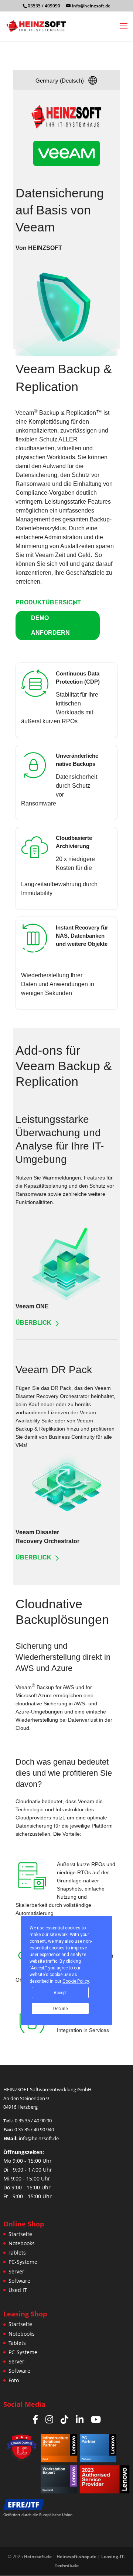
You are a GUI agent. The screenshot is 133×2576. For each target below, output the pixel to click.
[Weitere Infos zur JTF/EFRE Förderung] (44, 2505)
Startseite (20, 2234)
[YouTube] (96, 2419)
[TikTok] (64, 2419)
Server (16, 2271)
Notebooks (22, 2243)
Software (19, 2281)
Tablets (17, 2253)
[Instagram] (49, 2419)
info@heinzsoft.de (39, 2138)
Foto (14, 2380)
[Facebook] (35, 2419)
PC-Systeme (23, 2262)
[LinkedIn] (80, 2419)
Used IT (18, 2290)
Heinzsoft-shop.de (76, 2557)
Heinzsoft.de (38, 2557)
